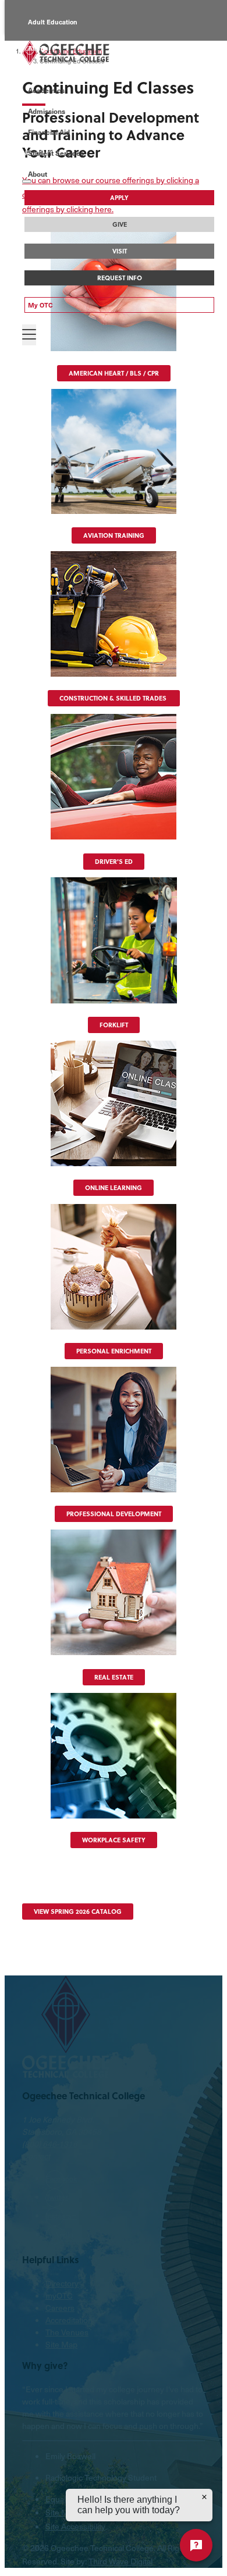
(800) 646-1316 (50, 2144)
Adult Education (53, 22)
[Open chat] (196, 2545)
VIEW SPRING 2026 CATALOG (78, 1912)
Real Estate (114, 1677)
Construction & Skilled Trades (114, 698)
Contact (36, 2156)
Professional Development (114, 1514)
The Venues (67, 2332)
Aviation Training (114, 535)
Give (120, 224)
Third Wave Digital (120, 2561)
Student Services (56, 153)
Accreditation (69, 2320)
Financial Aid (49, 132)
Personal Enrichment (114, 1351)
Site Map (61, 2344)
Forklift (114, 1025)
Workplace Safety (114, 1840)
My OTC (40, 305)
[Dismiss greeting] (204, 2497)
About (38, 174)
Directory (62, 2283)
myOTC (59, 2295)
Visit (120, 251)
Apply (119, 198)
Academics (46, 90)
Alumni (39, 48)
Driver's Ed (114, 862)
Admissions (47, 111)
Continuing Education (61, 74)
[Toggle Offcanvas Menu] (29, 335)
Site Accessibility (75, 2526)
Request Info (120, 278)
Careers (60, 2308)
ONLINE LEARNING (114, 1188)
